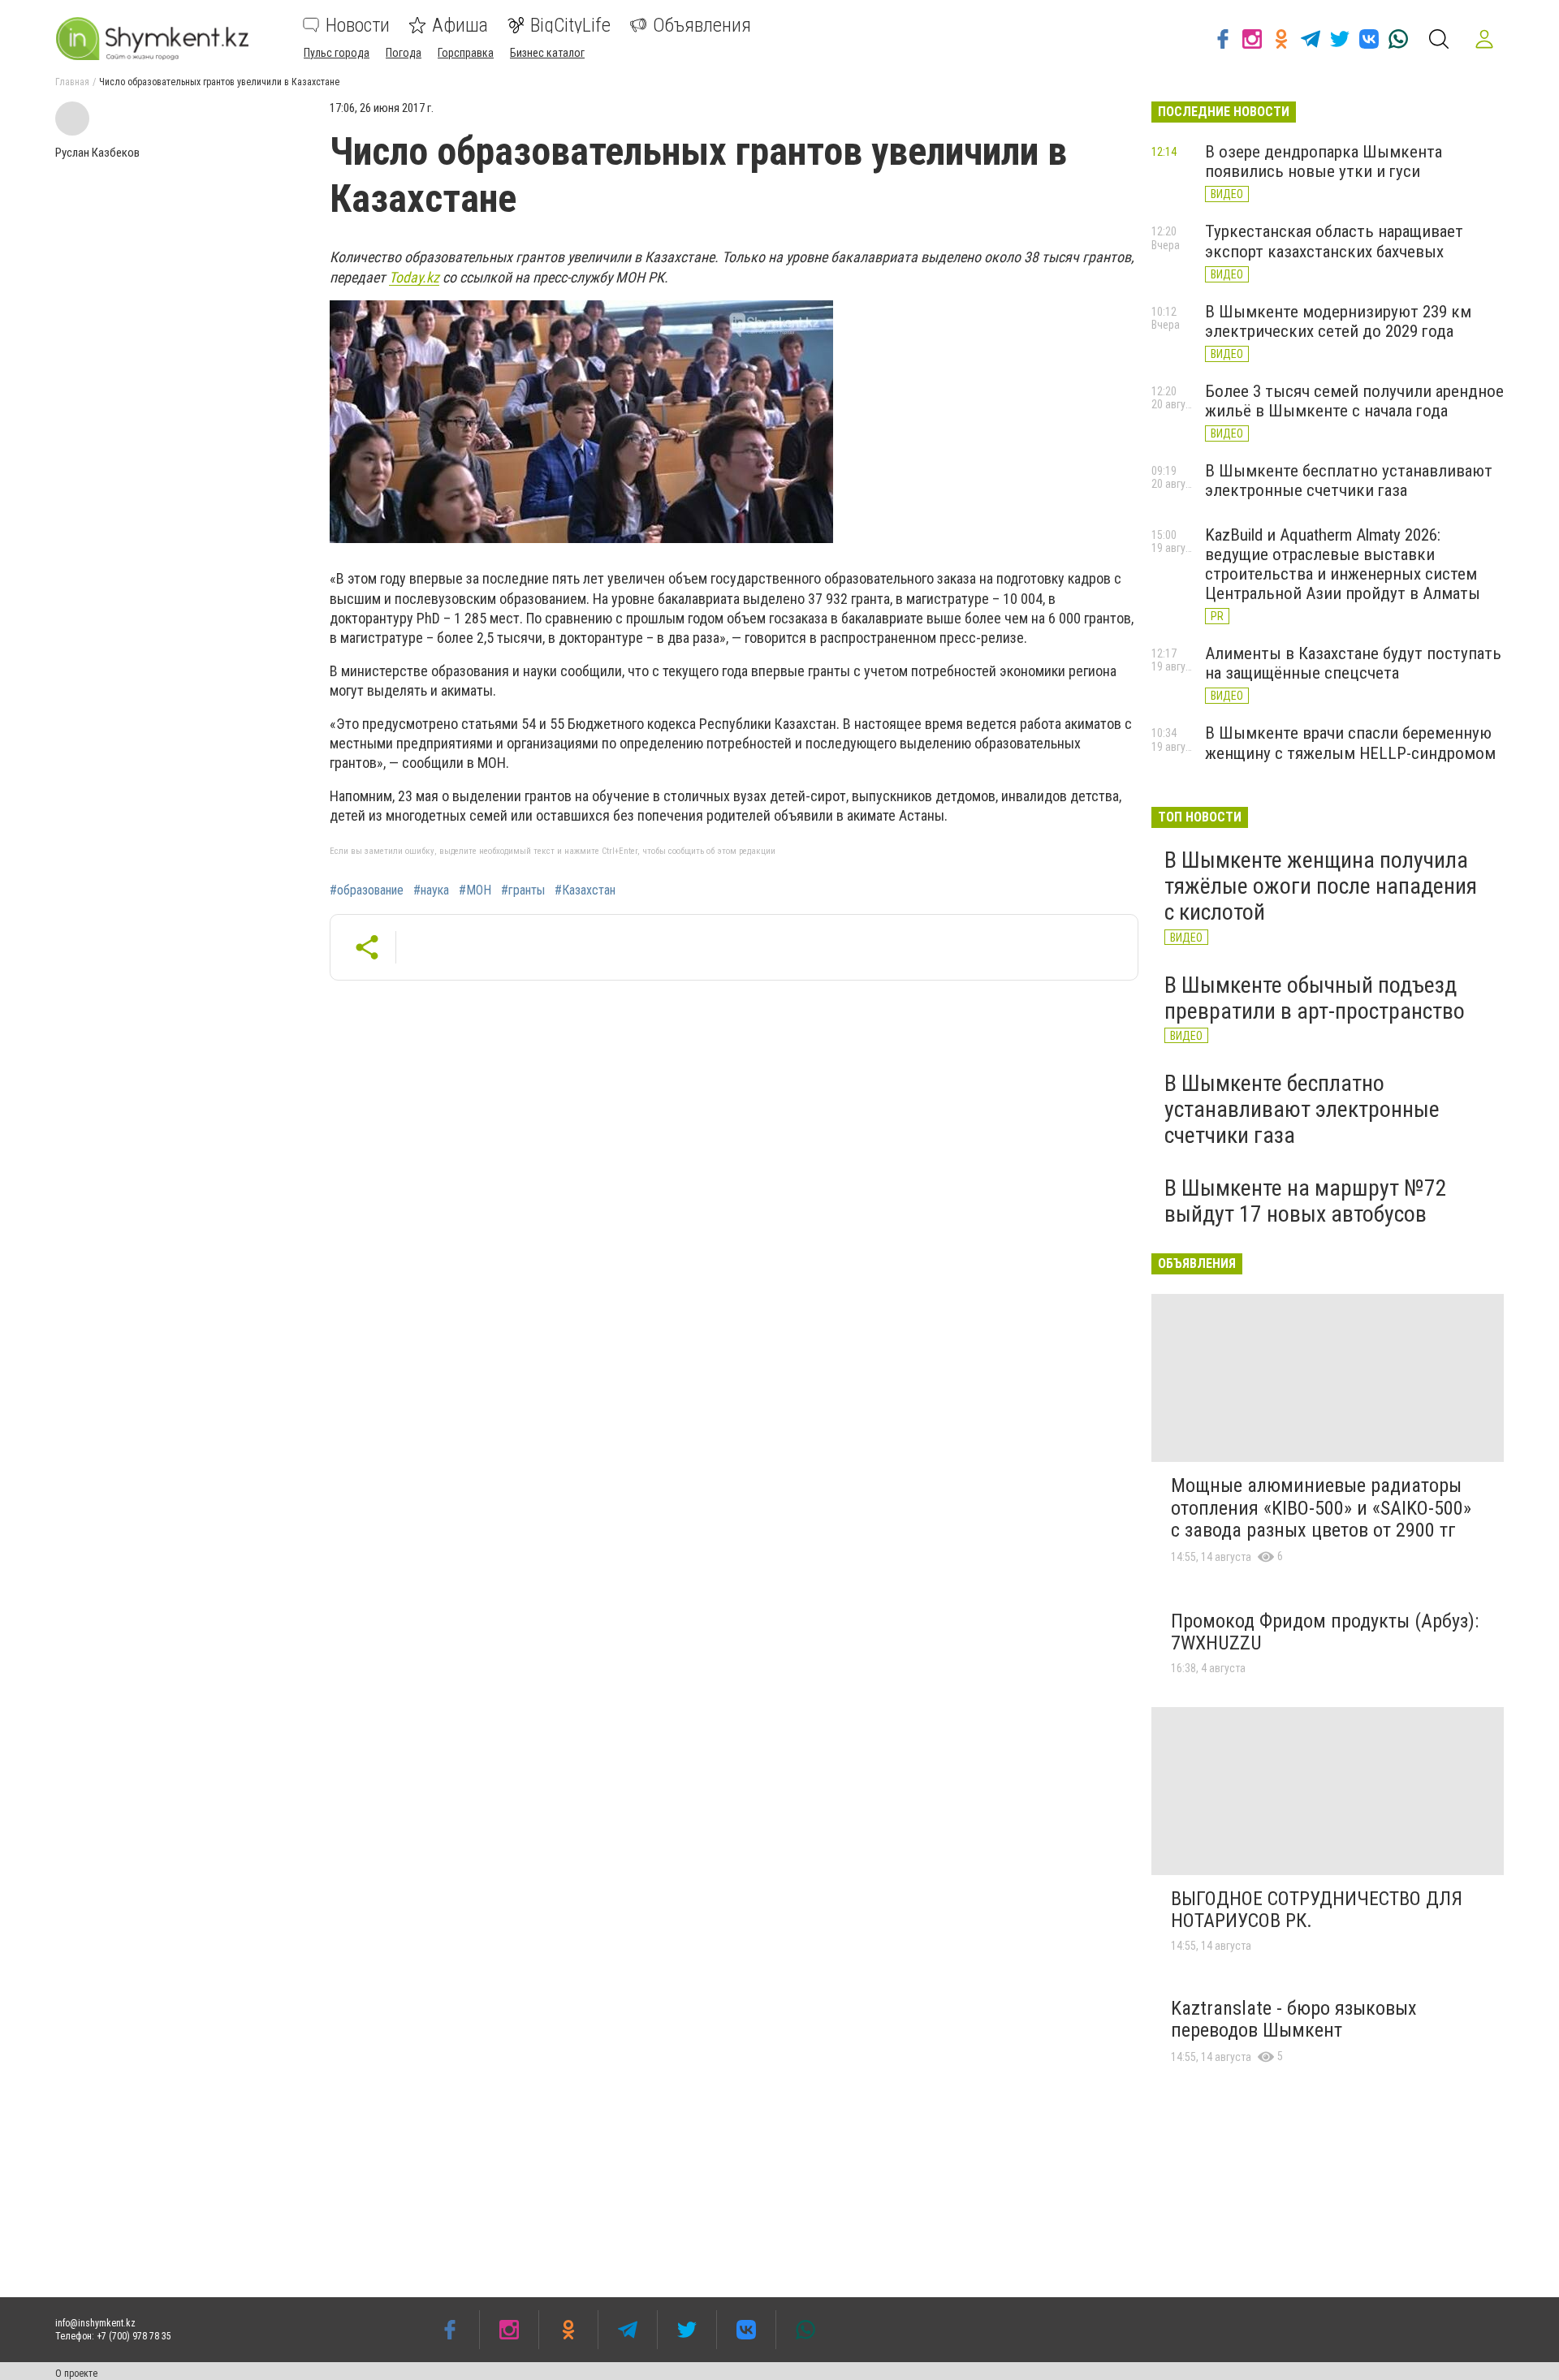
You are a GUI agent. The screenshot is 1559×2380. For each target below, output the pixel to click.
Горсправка (466, 53)
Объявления (702, 25)
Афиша (460, 25)
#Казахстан (585, 890)
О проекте (76, 2374)
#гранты (523, 890)
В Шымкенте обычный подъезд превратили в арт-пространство (1315, 998)
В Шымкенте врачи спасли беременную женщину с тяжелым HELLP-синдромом (1350, 743)
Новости (358, 25)
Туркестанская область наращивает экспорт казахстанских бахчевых (1334, 241)
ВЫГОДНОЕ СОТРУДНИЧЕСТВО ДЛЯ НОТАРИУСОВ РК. (1317, 1910)
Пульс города (337, 53)
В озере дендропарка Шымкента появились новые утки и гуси (1324, 162)
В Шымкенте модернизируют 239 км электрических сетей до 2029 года (1338, 321)
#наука (431, 890)
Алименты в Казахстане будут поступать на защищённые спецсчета (1353, 663)
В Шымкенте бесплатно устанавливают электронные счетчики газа (1349, 481)
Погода (404, 53)
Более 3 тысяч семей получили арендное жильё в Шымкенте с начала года (1354, 401)
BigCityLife (570, 25)
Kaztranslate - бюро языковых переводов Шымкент (1294, 2020)
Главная (72, 82)
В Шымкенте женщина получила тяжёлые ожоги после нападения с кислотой (1321, 886)
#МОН (475, 890)
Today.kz (414, 277)
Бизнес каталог (547, 53)
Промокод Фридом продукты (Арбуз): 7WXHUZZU (1325, 1632)
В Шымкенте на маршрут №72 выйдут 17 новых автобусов (1306, 1201)
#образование (367, 890)
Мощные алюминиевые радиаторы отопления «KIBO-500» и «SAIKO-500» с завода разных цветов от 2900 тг (1321, 1508)
